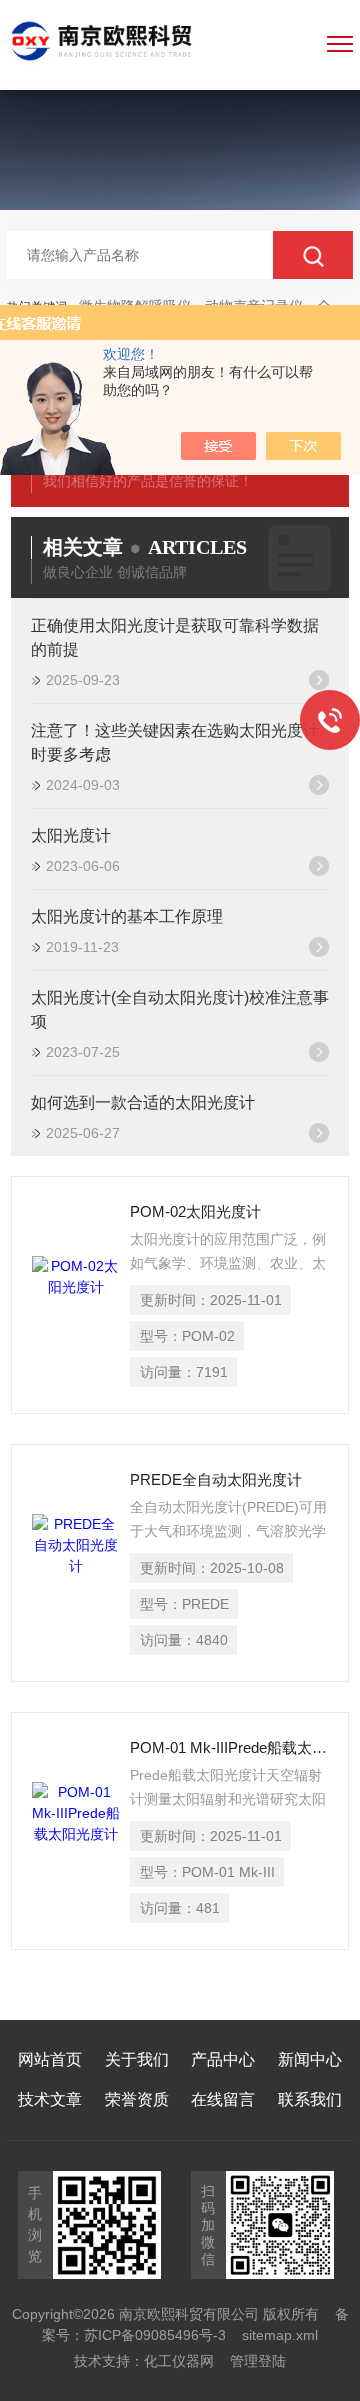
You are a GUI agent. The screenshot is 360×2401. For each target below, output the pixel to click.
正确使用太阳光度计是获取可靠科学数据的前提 (175, 637)
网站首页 (50, 2059)
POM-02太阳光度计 (195, 1211)
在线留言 (223, 2099)
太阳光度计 (71, 835)
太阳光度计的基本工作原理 (127, 916)
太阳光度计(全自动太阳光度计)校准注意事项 (180, 1009)
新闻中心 (310, 2059)
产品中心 (223, 2059)
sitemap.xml (280, 2335)
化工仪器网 (179, 2361)
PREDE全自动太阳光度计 (216, 1479)
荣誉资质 (137, 2099)
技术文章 (50, 2099)
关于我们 (137, 2059)
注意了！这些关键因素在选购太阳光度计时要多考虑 (175, 742)
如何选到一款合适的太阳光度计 (143, 1102)
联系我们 (310, 2099)
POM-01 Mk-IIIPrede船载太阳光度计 (229, 1747)
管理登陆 (258, 2361)
